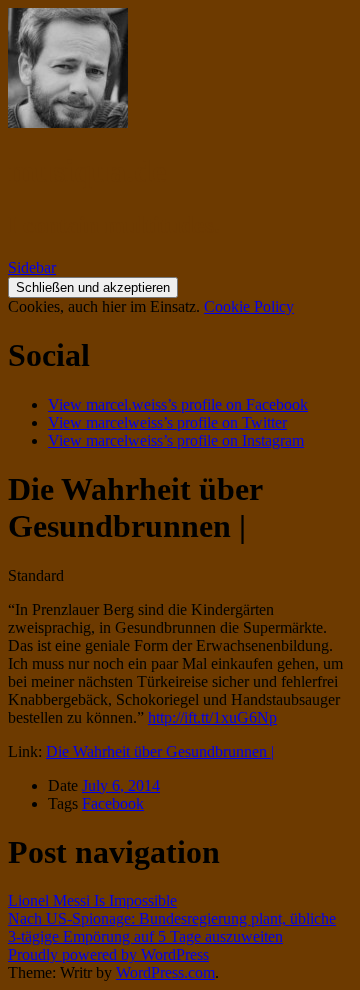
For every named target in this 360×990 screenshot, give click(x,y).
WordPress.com (165, 972)
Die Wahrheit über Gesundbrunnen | (160, 751)
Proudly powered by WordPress (108, 954)
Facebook (113, 803)
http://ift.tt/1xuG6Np (212, 717)
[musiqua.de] (68, 122)
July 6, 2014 (121, 785)
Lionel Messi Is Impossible (92, 900)
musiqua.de (87, 171)
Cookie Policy (249, 306)
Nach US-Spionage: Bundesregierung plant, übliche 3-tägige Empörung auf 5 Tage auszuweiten (172, 927)
